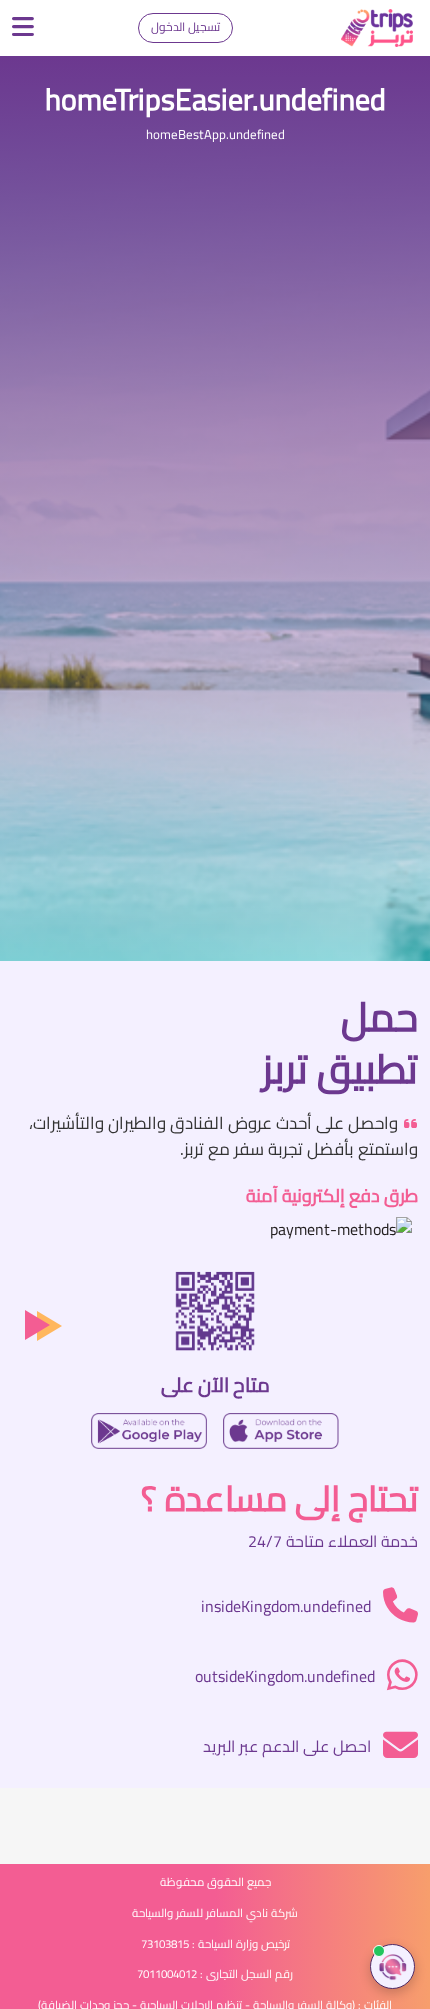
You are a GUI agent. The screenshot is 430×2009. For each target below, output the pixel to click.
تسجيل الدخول (185, 26)
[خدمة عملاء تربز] (392, 1966)
